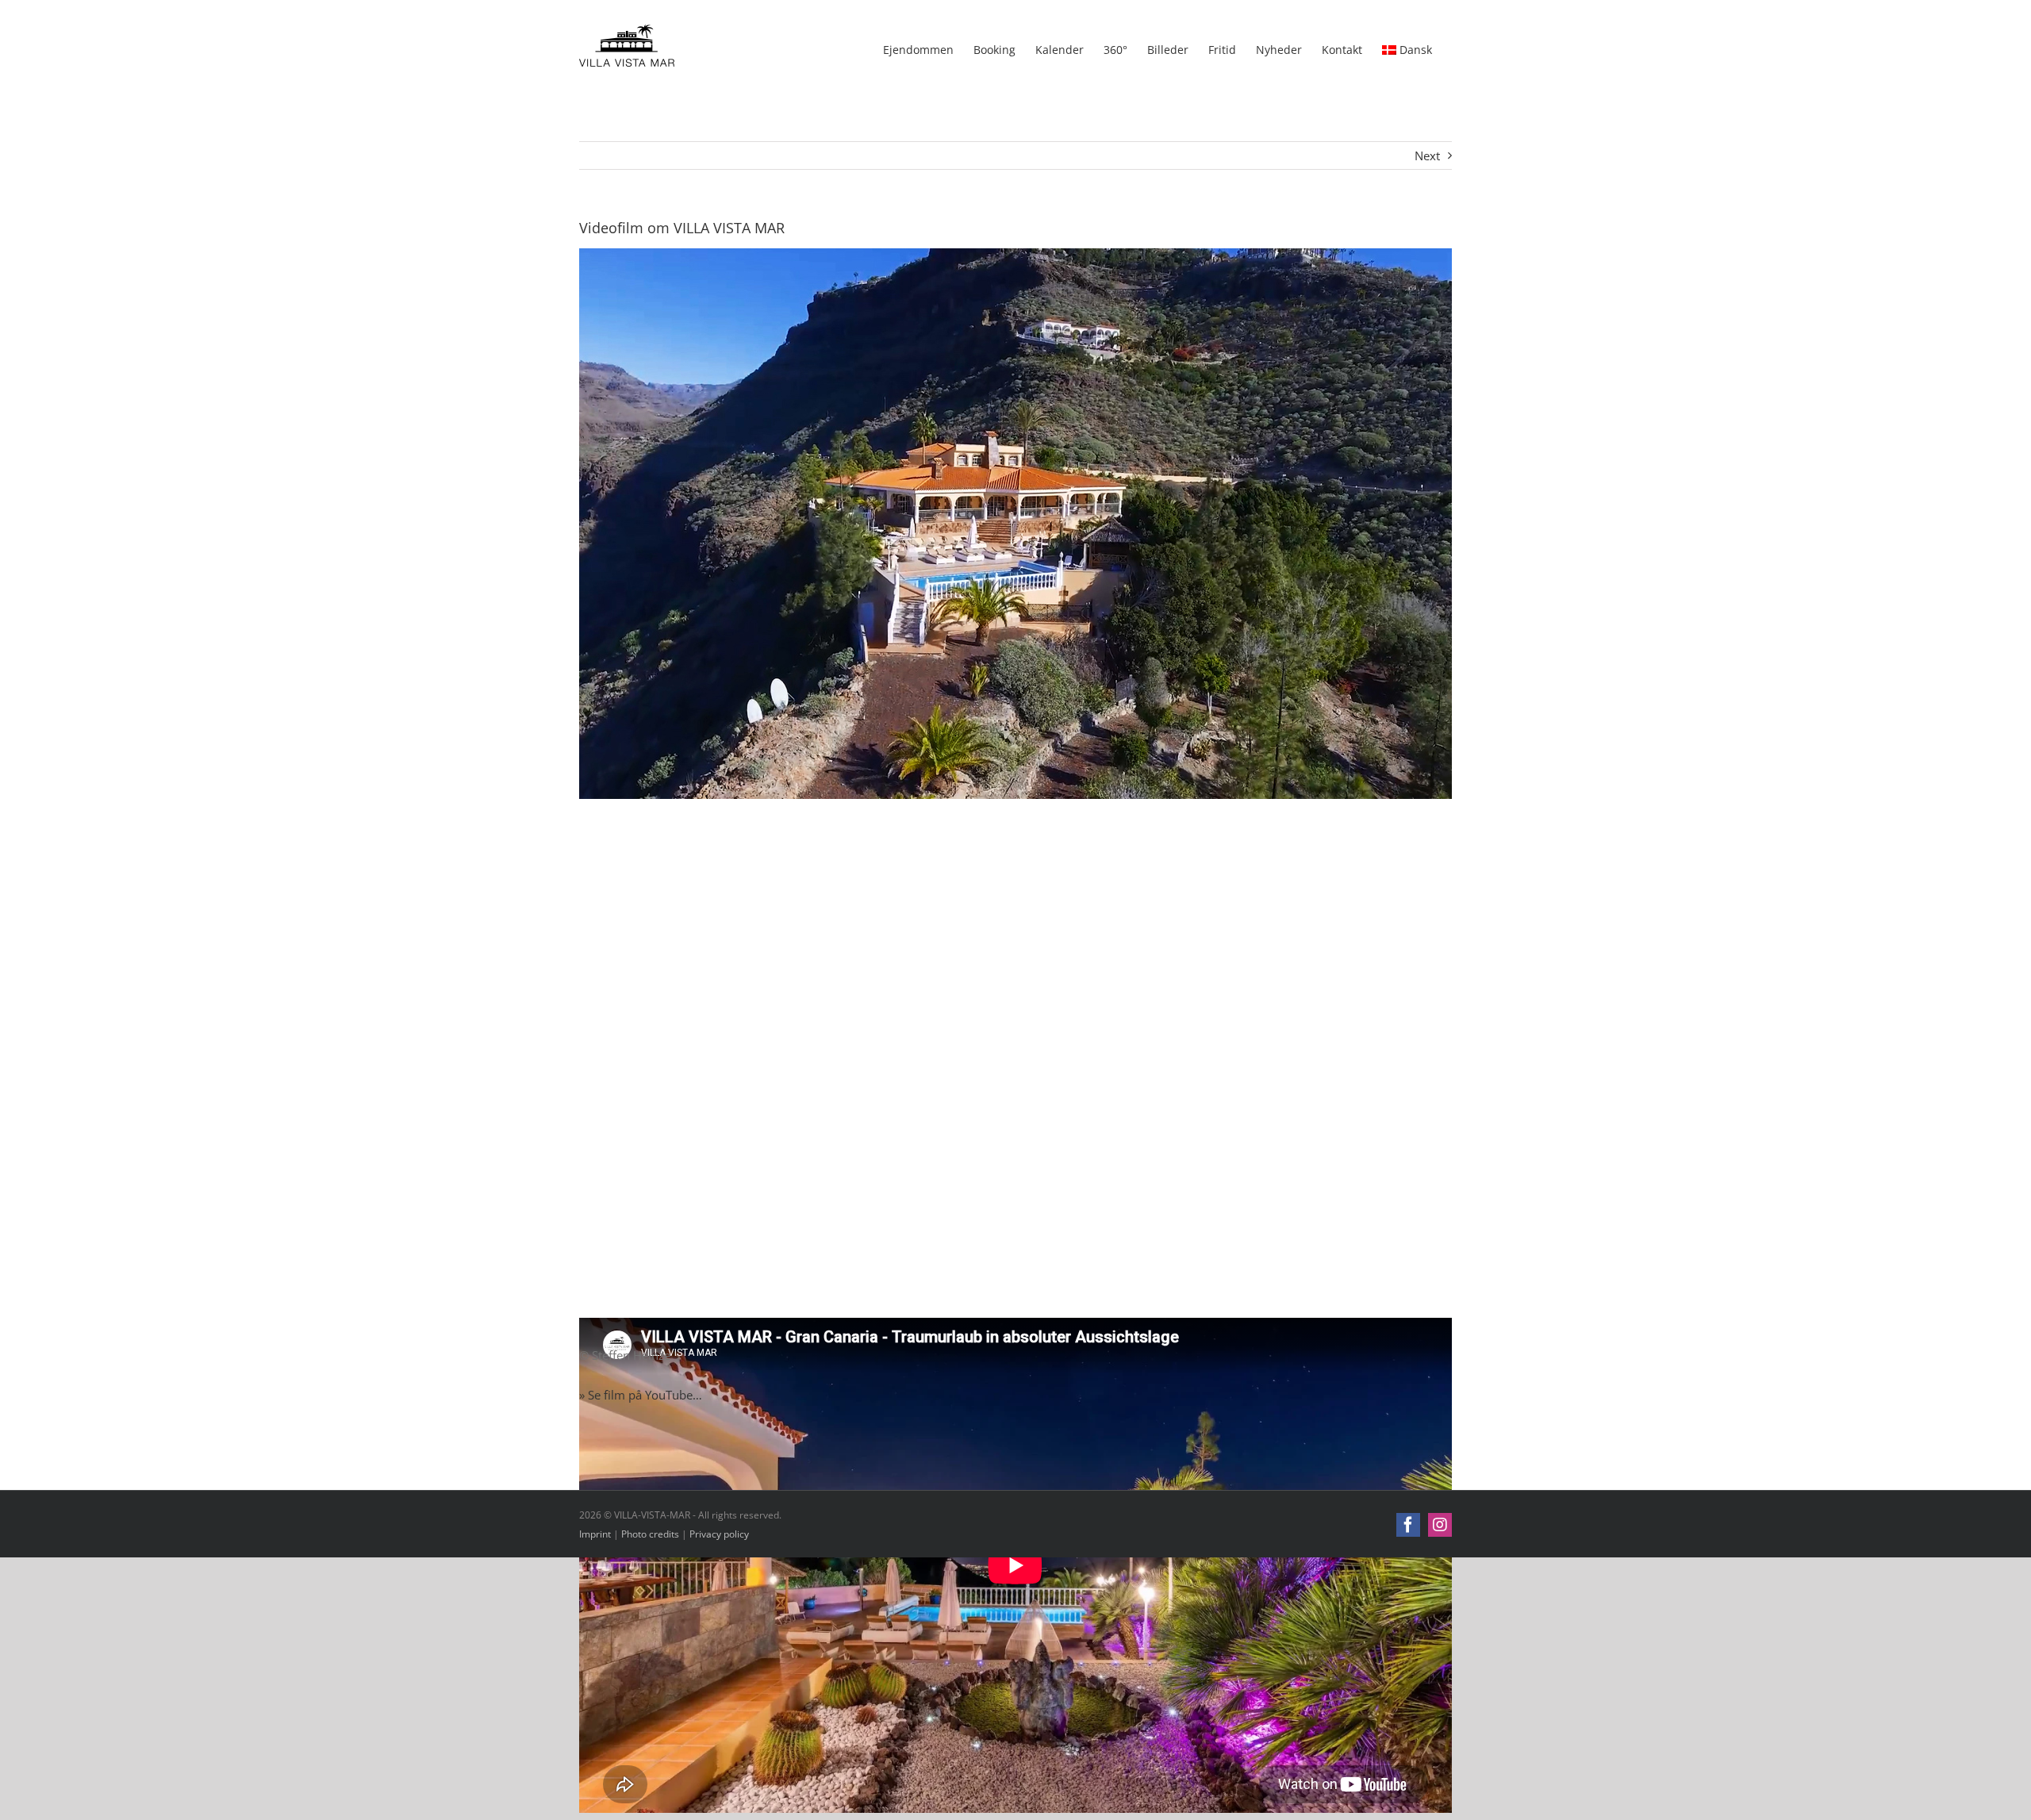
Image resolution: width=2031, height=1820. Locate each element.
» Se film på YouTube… (641, 1395)
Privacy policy (719, 1534)
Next (1427, 156)
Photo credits (650, 1534)
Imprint (595, 1534)
